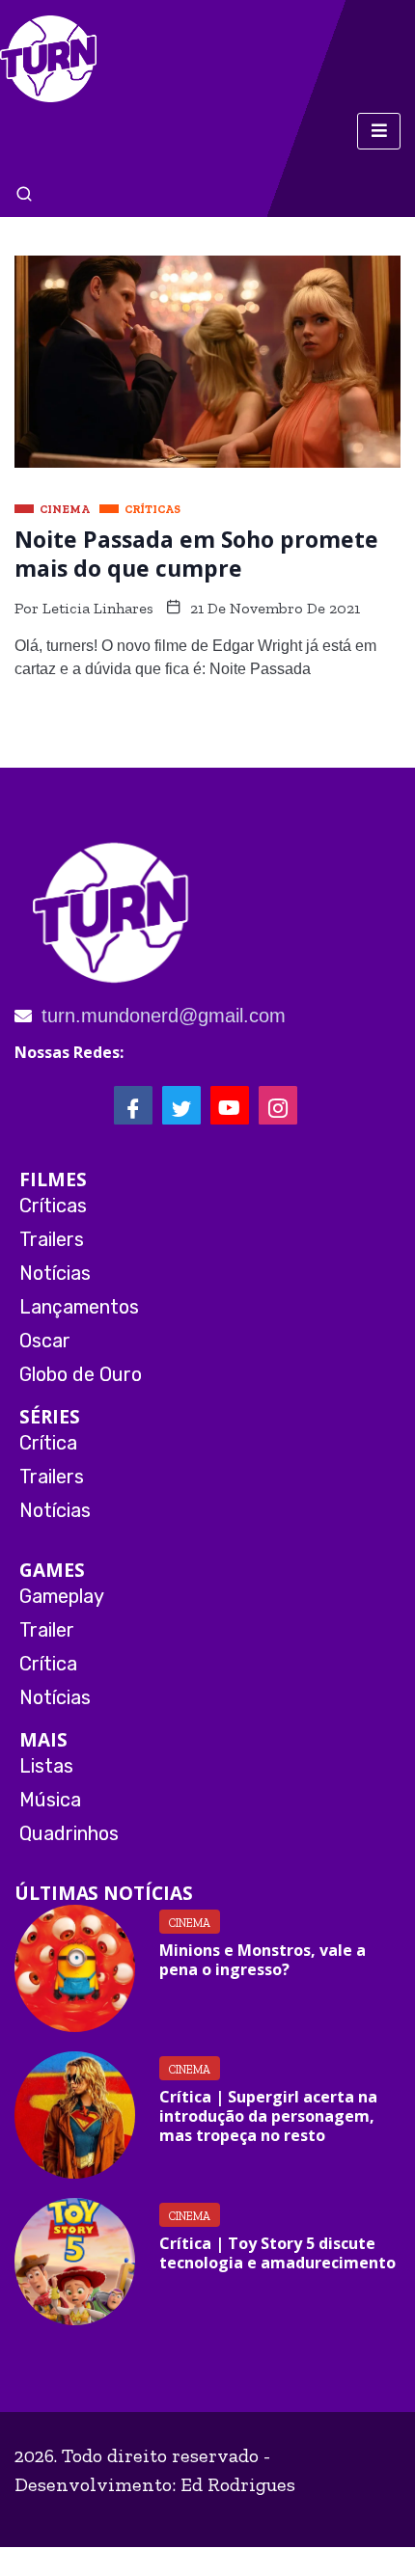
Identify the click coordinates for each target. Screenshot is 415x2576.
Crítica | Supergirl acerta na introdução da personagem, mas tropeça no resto (268, 2116)
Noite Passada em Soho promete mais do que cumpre (196, 554)
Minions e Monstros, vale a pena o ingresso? (263, 1960)
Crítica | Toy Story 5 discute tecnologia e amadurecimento (277, 2253)
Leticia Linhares (98, 608)
